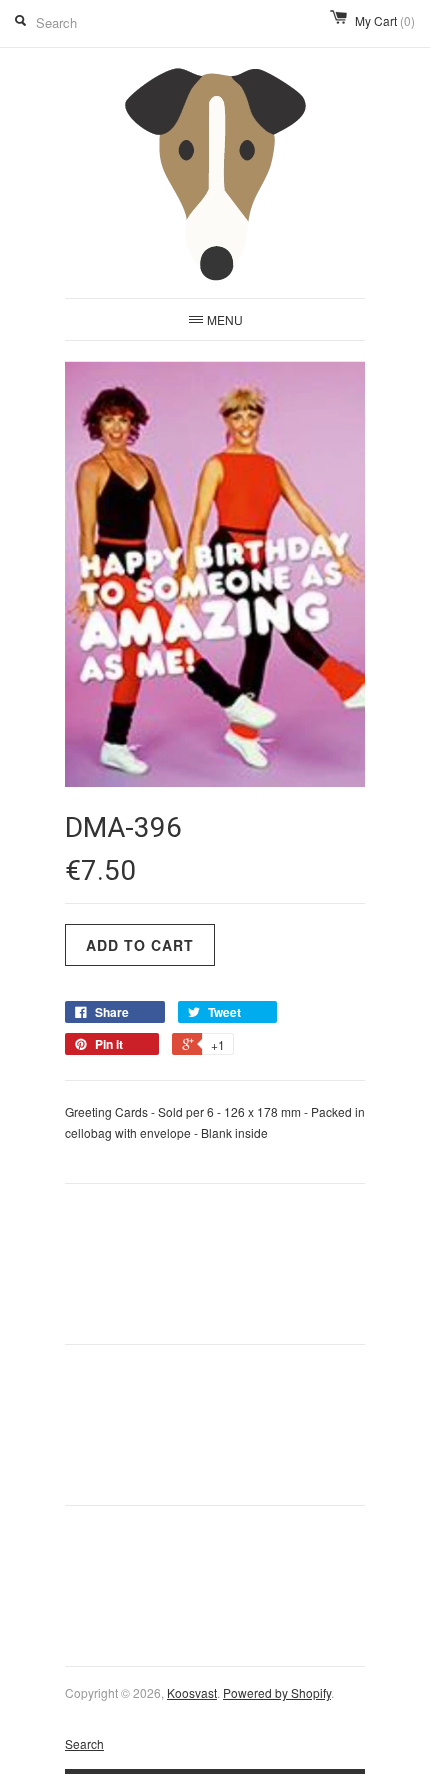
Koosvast (192, 1692)
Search (84, 1743)
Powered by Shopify (277, 1692)
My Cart (385, 20)
